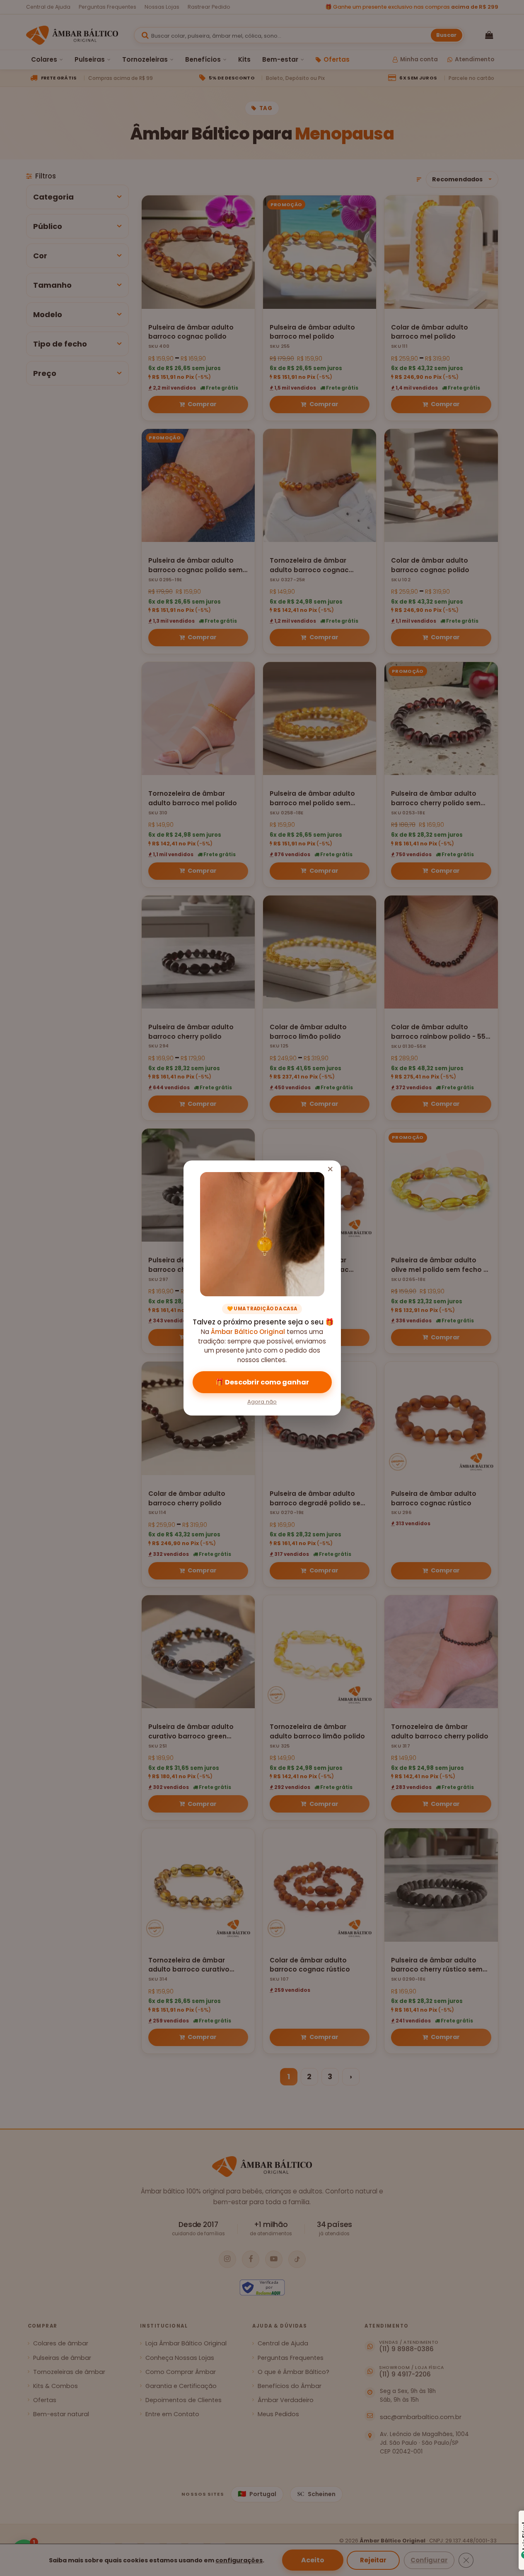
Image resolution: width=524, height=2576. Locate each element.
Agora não (262, 1402)
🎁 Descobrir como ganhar (262, 1382)
